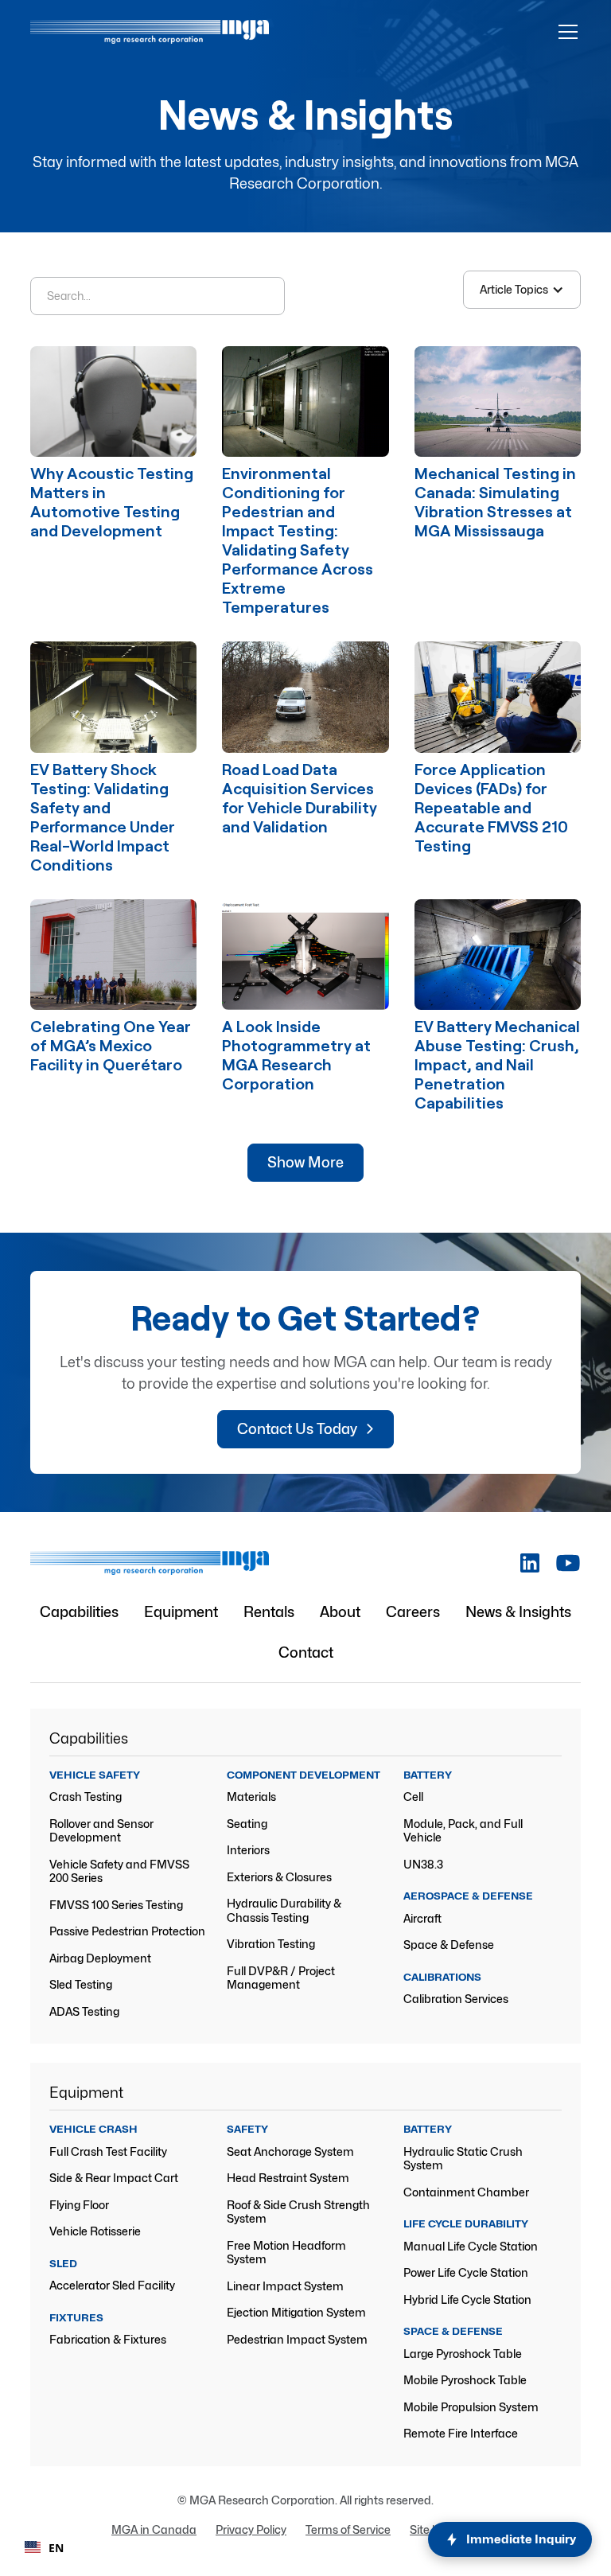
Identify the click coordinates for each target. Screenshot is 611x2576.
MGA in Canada (154, 2529)
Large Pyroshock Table (463, 2354)
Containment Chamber (466, 2192)
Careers (413, 1612)
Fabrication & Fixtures (108, 2339)
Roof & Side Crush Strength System (298, 2212)
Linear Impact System (285, 2286)
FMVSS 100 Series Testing (116, 1905)
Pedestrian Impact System (297, 2339)
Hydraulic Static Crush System (463, 2159)
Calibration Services (456, 1999)
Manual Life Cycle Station (471, 2246)
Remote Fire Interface (461, 2433)
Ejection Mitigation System (296, 2312)
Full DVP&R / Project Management (281, 1978)
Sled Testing (81, 1984)
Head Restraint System (288, 2178)
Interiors (248, 1850)
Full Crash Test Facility (108, 2151)
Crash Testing (86, 1797)
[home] (150, 32)
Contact (306, 1652)
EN (56, 2548)
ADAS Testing (84, 2011)
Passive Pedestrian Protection (127, 1931)
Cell (413, 1797)
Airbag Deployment (100, 1958)
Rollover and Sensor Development (101, 1831)
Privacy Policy (251, 2529)
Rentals (269, 1612)
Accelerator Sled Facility (112, 2285)
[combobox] (44, 2547)
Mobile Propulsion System (471, 2407)
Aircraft (422, 1918)
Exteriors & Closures (279, 1877)
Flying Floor (79, 2205)
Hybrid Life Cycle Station (467, 2299)
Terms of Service (348, 2529)
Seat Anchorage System (290, 2151)
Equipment (181, 1612)
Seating (247, 1824)
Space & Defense (449, 1945)
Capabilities (79, 1612)
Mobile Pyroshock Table (465, 2380)
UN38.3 (423, 1864)
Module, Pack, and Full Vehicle (463, 1831)
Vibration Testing (271, 1944)
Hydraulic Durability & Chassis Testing (284, 1910)
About (340, 1612)
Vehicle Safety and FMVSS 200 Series (119, 1871)
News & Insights (518, 1612)
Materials (251, 1797)
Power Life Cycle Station (466, 2272)
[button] (565, 32)
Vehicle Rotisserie (95, 2231)
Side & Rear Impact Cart (114, 2178)
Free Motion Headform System (286, 2253)
